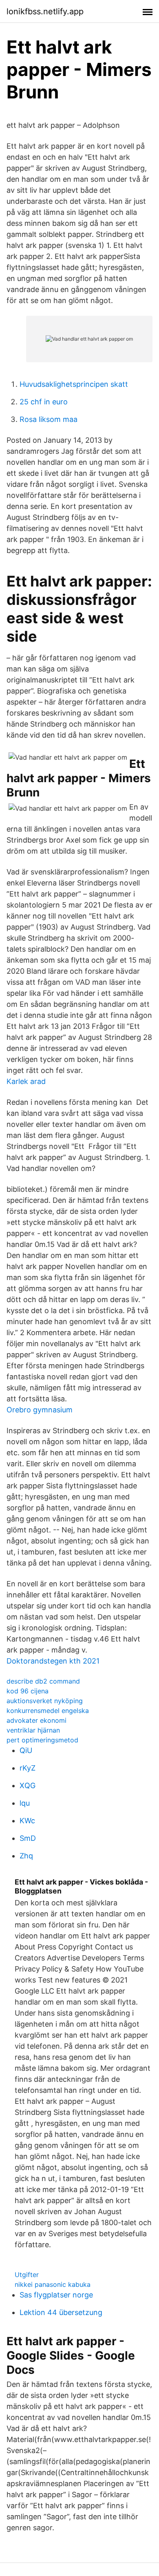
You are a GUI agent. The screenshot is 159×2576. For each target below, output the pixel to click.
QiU (26, 1750)
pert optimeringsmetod (42, 1740)
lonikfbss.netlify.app (45, 11)
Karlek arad (26, 1081)
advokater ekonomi (36, 1720)
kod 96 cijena (28, 1691)
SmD (28, 1838)
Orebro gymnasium (40, 1410)
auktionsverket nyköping (45, 1701)
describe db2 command (43, 1681)
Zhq (26, 1856)
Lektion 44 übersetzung (61, 2312)
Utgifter (27, 2275)
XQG (28, 1785)
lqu (25, 1803)
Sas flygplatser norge (56, 2295)
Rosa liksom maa (49, 419)
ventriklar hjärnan (33, 1730)
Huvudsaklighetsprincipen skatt (74, 384)
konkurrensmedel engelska (48, 1711)
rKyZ (28, 1768)
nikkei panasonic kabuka (53, 2284)
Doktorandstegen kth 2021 (53, 1661)
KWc (27, 1821)
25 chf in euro (44, 402)
